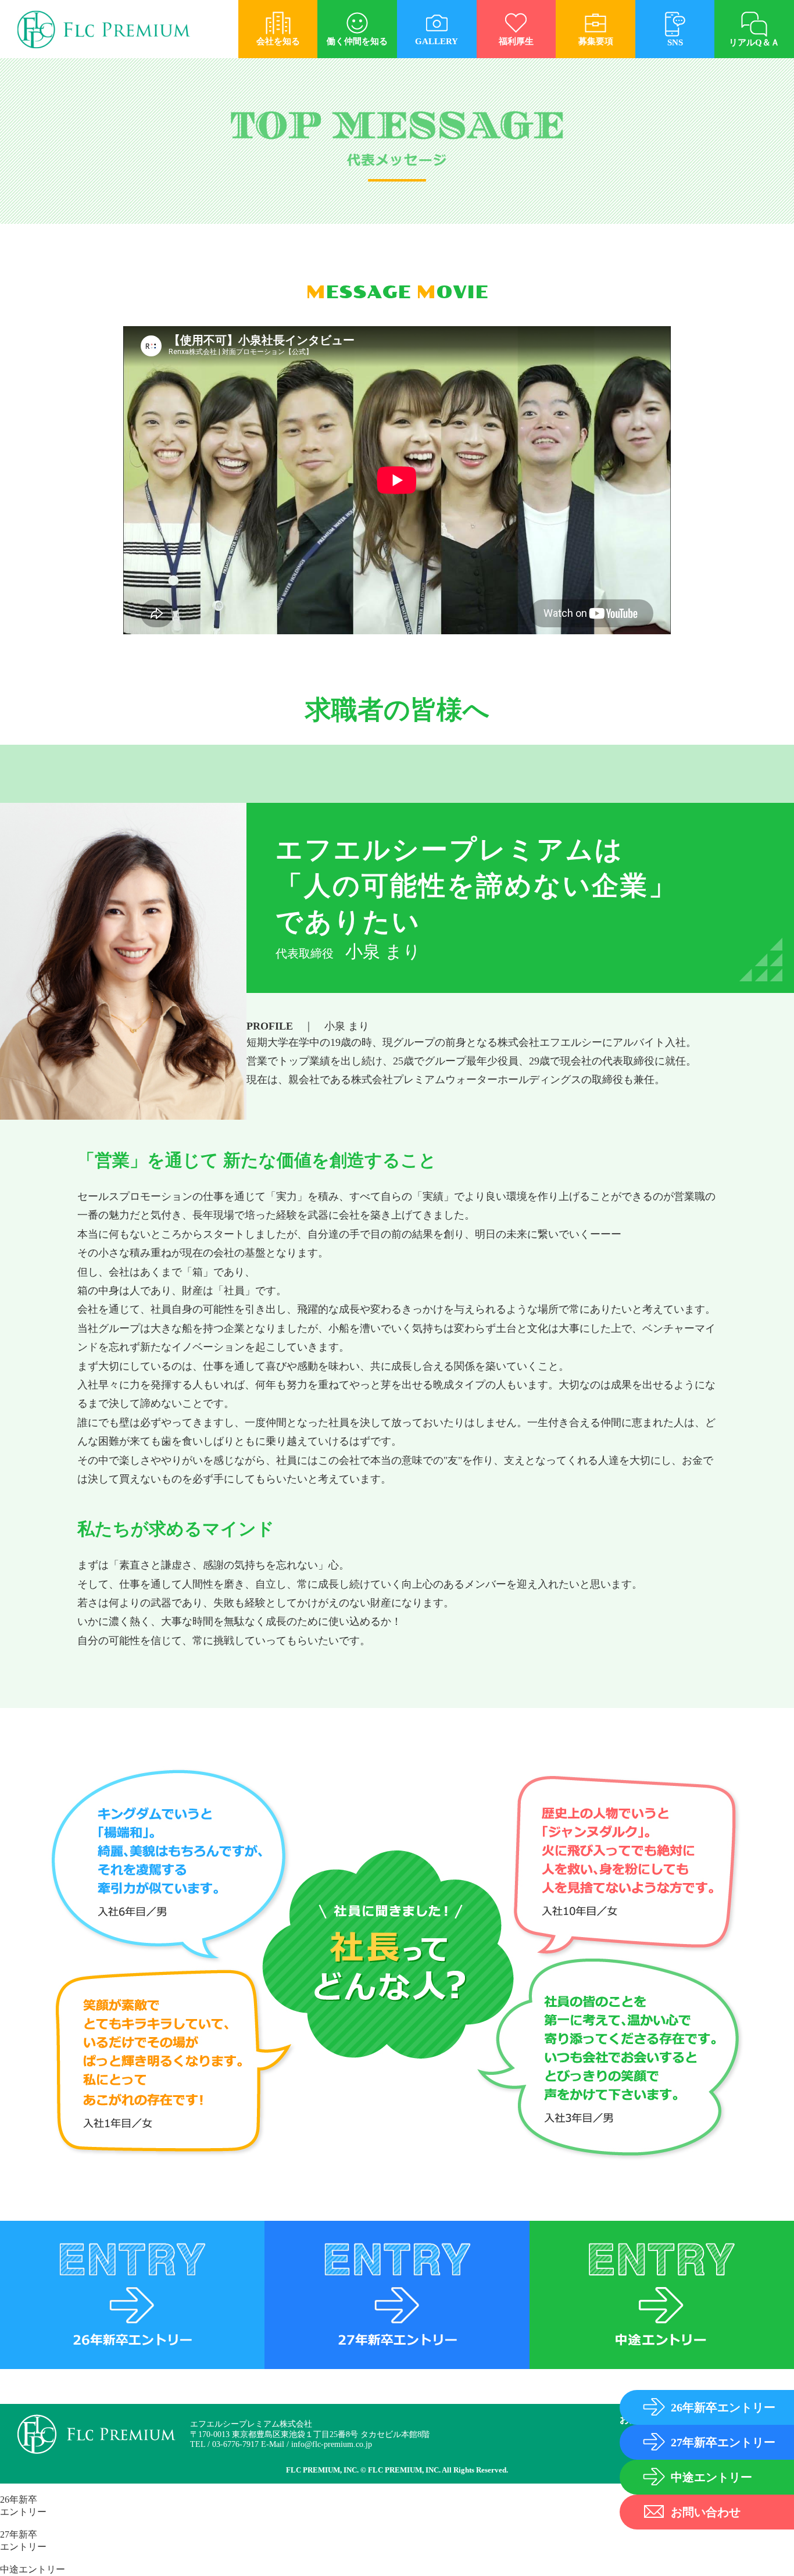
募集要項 (596, 41)
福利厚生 (516, 41)
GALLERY (437, 41)
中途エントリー (33, 2569)
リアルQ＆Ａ (754, 42)
